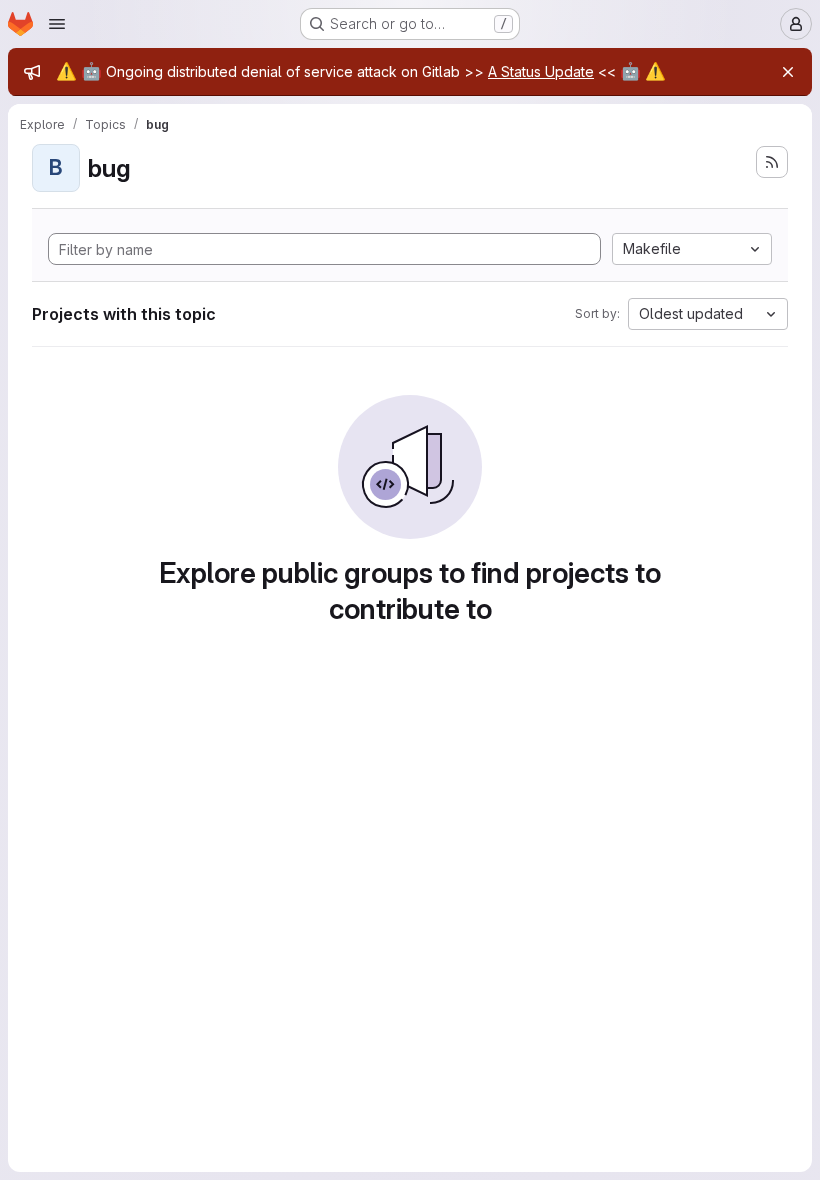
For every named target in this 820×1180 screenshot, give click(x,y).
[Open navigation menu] (57, 24)
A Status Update (541, 71)
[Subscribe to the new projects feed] (772, 162)
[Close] (788, 72)
